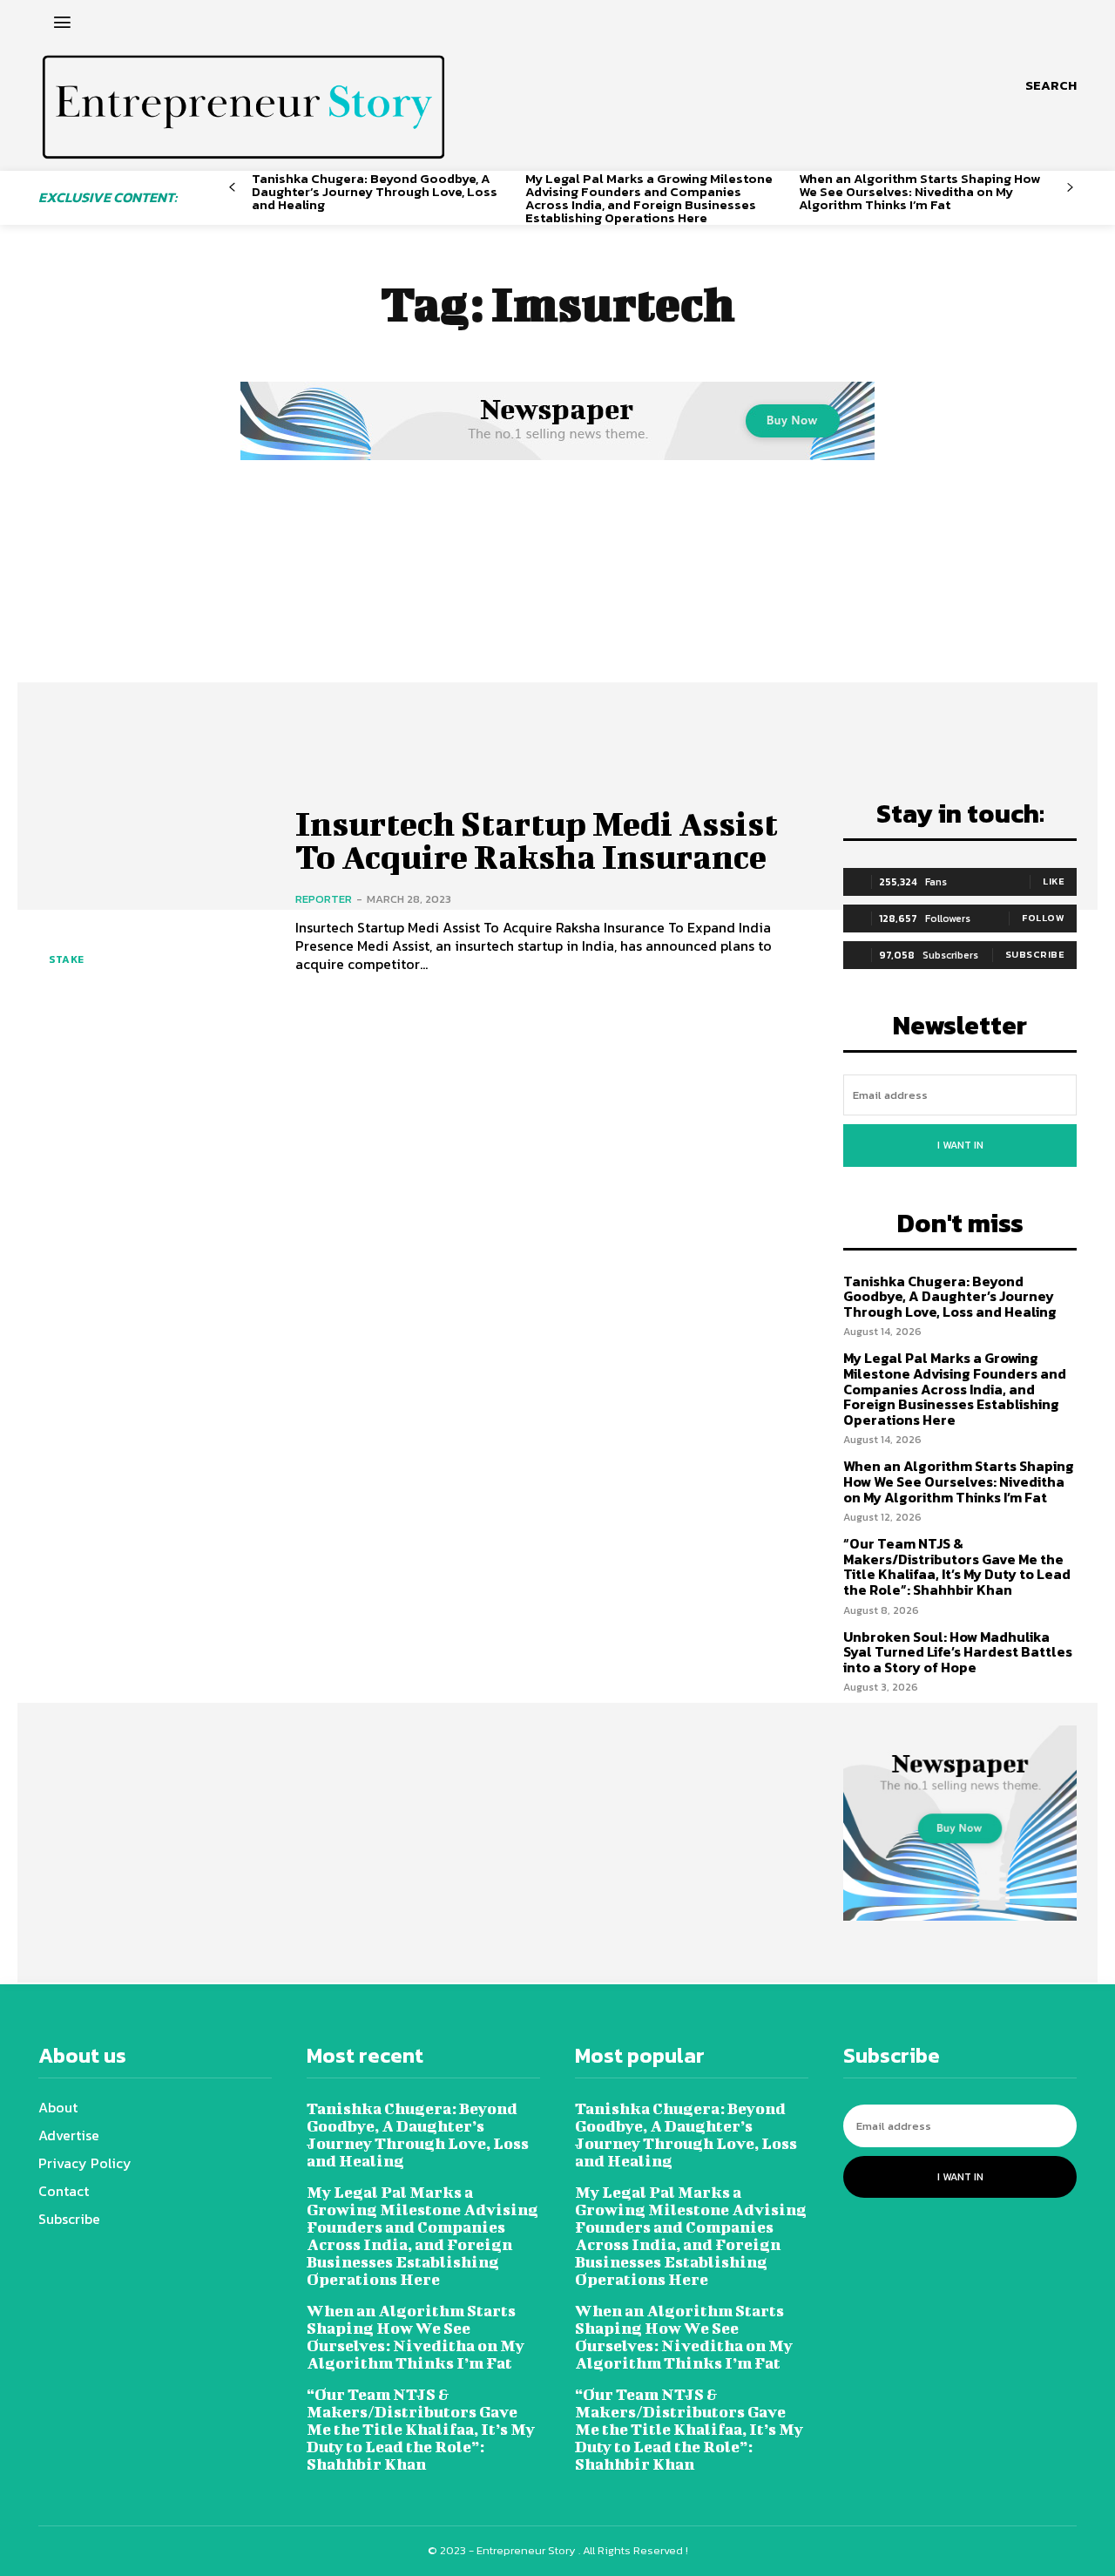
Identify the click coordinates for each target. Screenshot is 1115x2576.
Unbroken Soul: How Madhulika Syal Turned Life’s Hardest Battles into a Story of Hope (958, 1652)
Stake (67, 959)
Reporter (324, 899)
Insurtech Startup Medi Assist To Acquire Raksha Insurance (537, 840)
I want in (960, 1145)
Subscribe (1035, 954)
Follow (1043, 918)
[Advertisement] (557, 595)
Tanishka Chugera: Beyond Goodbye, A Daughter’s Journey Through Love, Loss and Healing (375, 191)
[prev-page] (232, 188)
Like (1054, 881)
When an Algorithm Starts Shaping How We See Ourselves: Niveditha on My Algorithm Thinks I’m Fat (919, 191)
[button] (1051, 85)
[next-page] (1070, 188)
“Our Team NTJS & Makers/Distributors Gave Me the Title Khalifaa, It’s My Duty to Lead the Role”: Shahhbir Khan (957, 1566)
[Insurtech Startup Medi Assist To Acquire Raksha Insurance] (154, 890)
